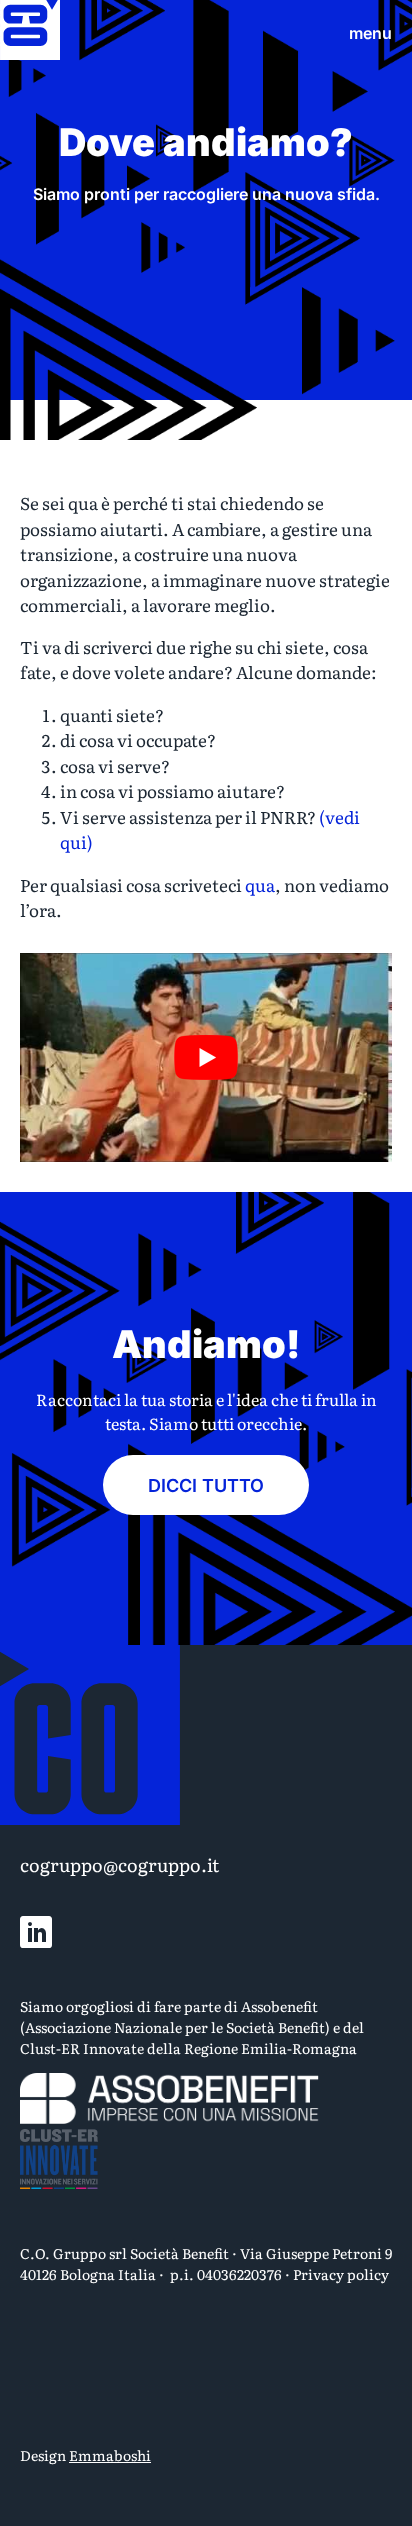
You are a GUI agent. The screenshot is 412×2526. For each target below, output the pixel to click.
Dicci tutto (206, 1485)
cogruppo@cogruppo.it (119, 1864)
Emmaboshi (110, 2455)
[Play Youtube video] (206, 1057)
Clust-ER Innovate (82, 2048)
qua (260, 884)
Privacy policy (341, 2274)
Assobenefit (279, 2006)
